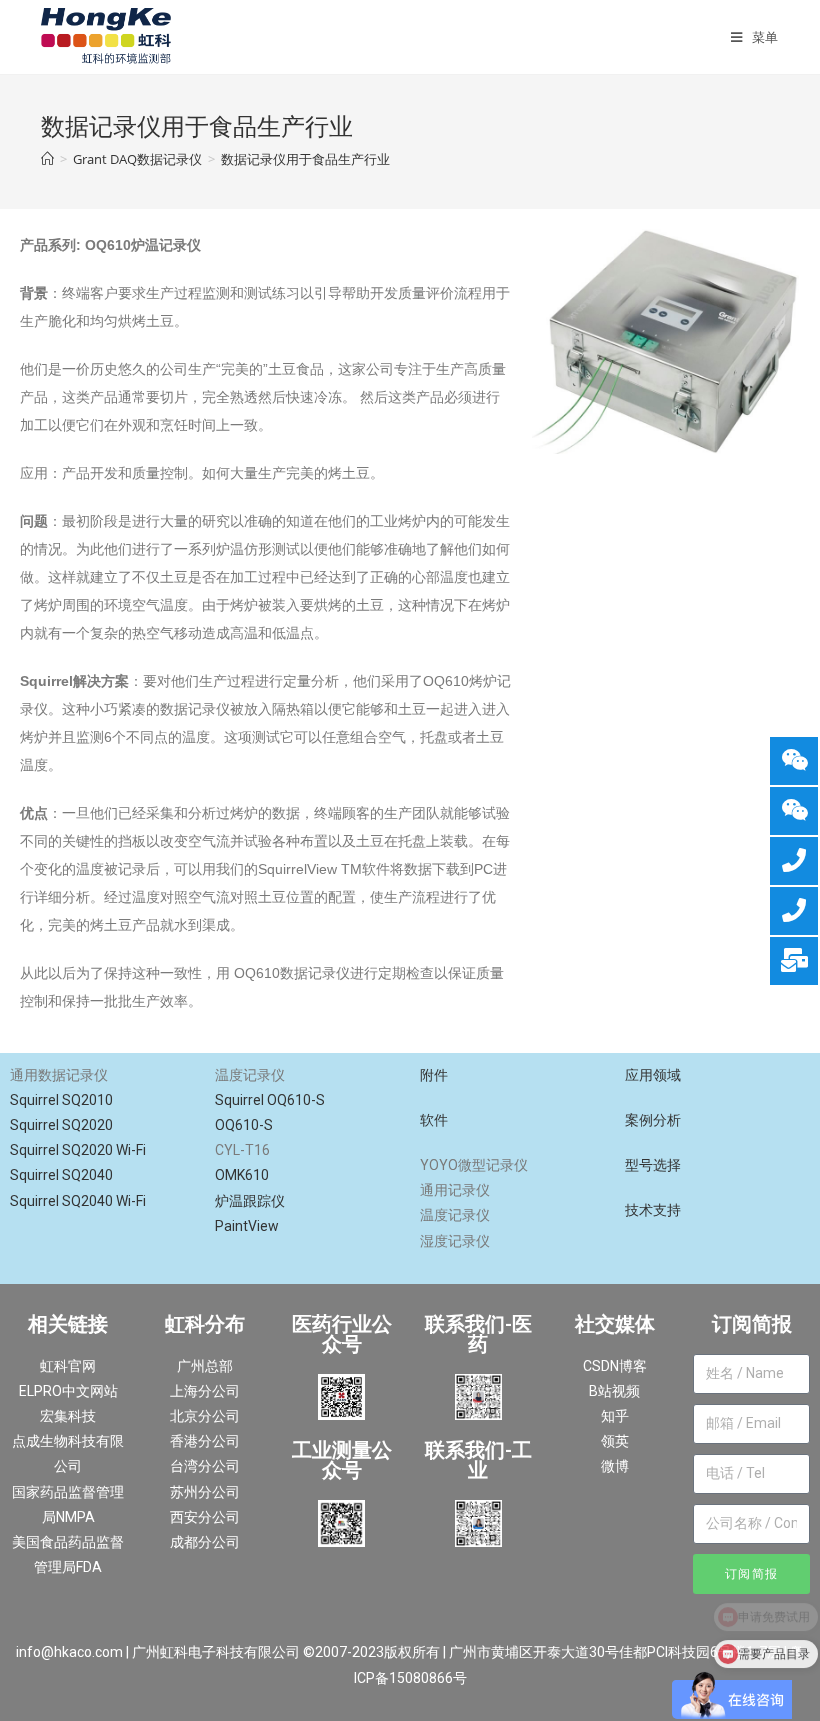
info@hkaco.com (69, 1652)
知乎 (615, 1416)
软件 (434, 1120)
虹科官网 (68, 1366)
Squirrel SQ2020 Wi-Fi (79, 1150)
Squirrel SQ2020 (63, 1125)
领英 (615, 1441)
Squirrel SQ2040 (63, 1175)
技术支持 (653, 1210)
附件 (434, 1075)
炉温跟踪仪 (250, 1201)
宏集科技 (68, 1416)
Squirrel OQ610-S (271, 1100)
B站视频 (614, 1391)
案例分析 (653, 1120)
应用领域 (653, 1075)
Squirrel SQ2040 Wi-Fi (78, 1201)
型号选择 (653, 1165)
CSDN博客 (615, 1366)
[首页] (47, 159)
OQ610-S (245, 1125)
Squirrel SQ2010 (63, 1100)
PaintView (247, 1226)
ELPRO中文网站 (68, 1391)
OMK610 (243, 1175)
